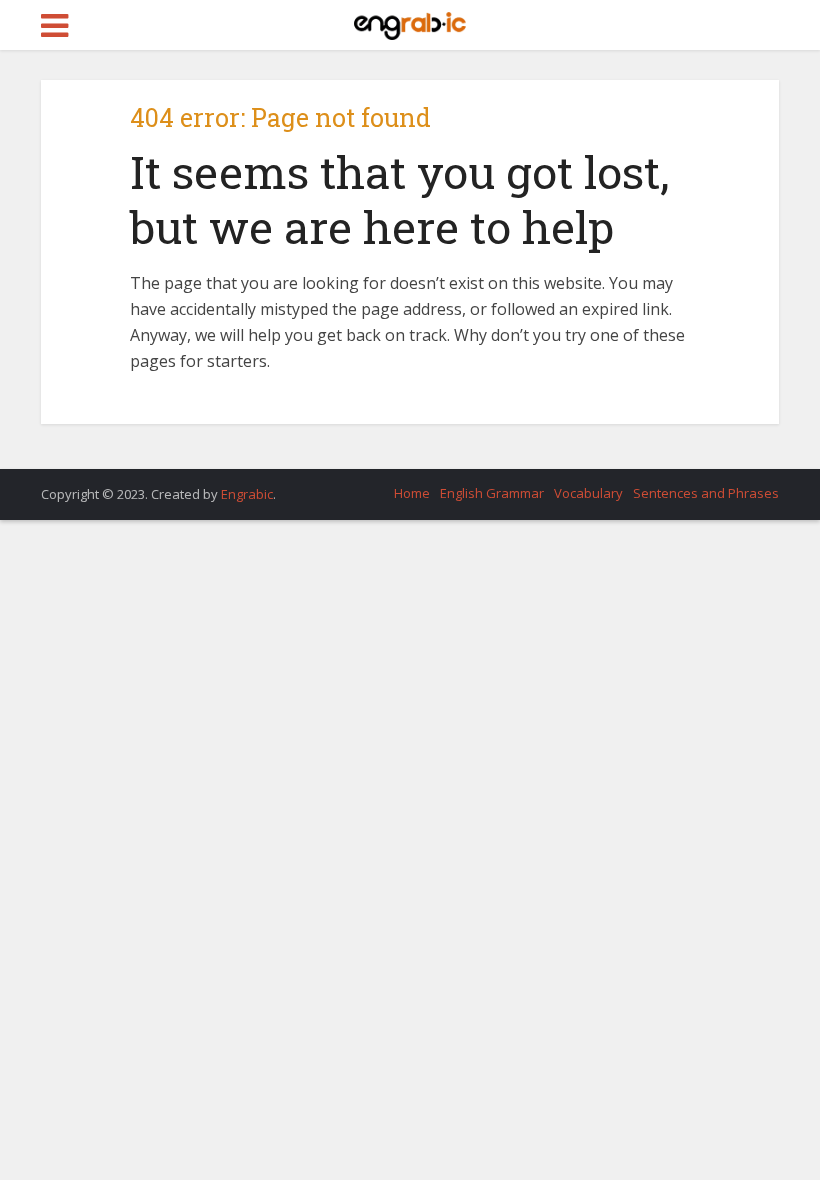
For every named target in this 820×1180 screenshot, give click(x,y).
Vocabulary (588, 493)
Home (412, 493)
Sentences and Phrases (706, 493)
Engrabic (247, 494)
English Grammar (492, 493)
